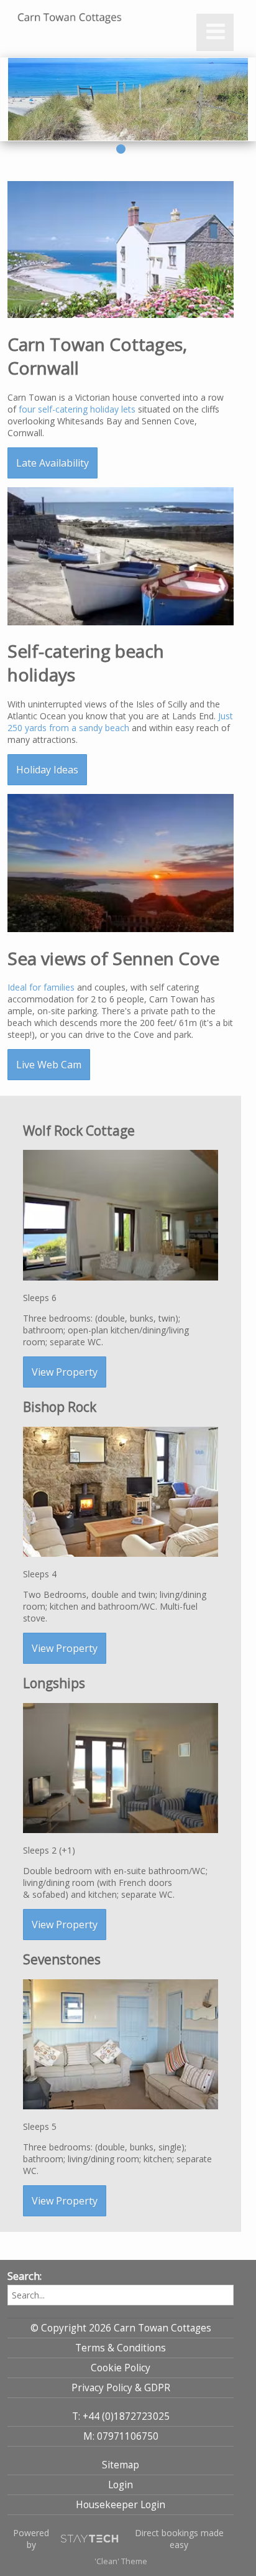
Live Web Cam (49, 1065)
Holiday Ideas (47, 770)
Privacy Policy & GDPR (121, 2388)
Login (121, 2485)
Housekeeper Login (121, 2505)
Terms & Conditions (121, 2348)
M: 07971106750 (121, 2436)
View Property (65, 1372)
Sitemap (121, 2465)
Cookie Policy (121, 2368)
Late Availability (53, 463)
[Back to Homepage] (70, 18)
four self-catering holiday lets (77, 409)
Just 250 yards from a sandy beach (120, 722)
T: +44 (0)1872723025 (121, 2416)
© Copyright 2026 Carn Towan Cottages (121, 2328)
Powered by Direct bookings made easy (118, 2539)
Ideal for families (41, 987)
